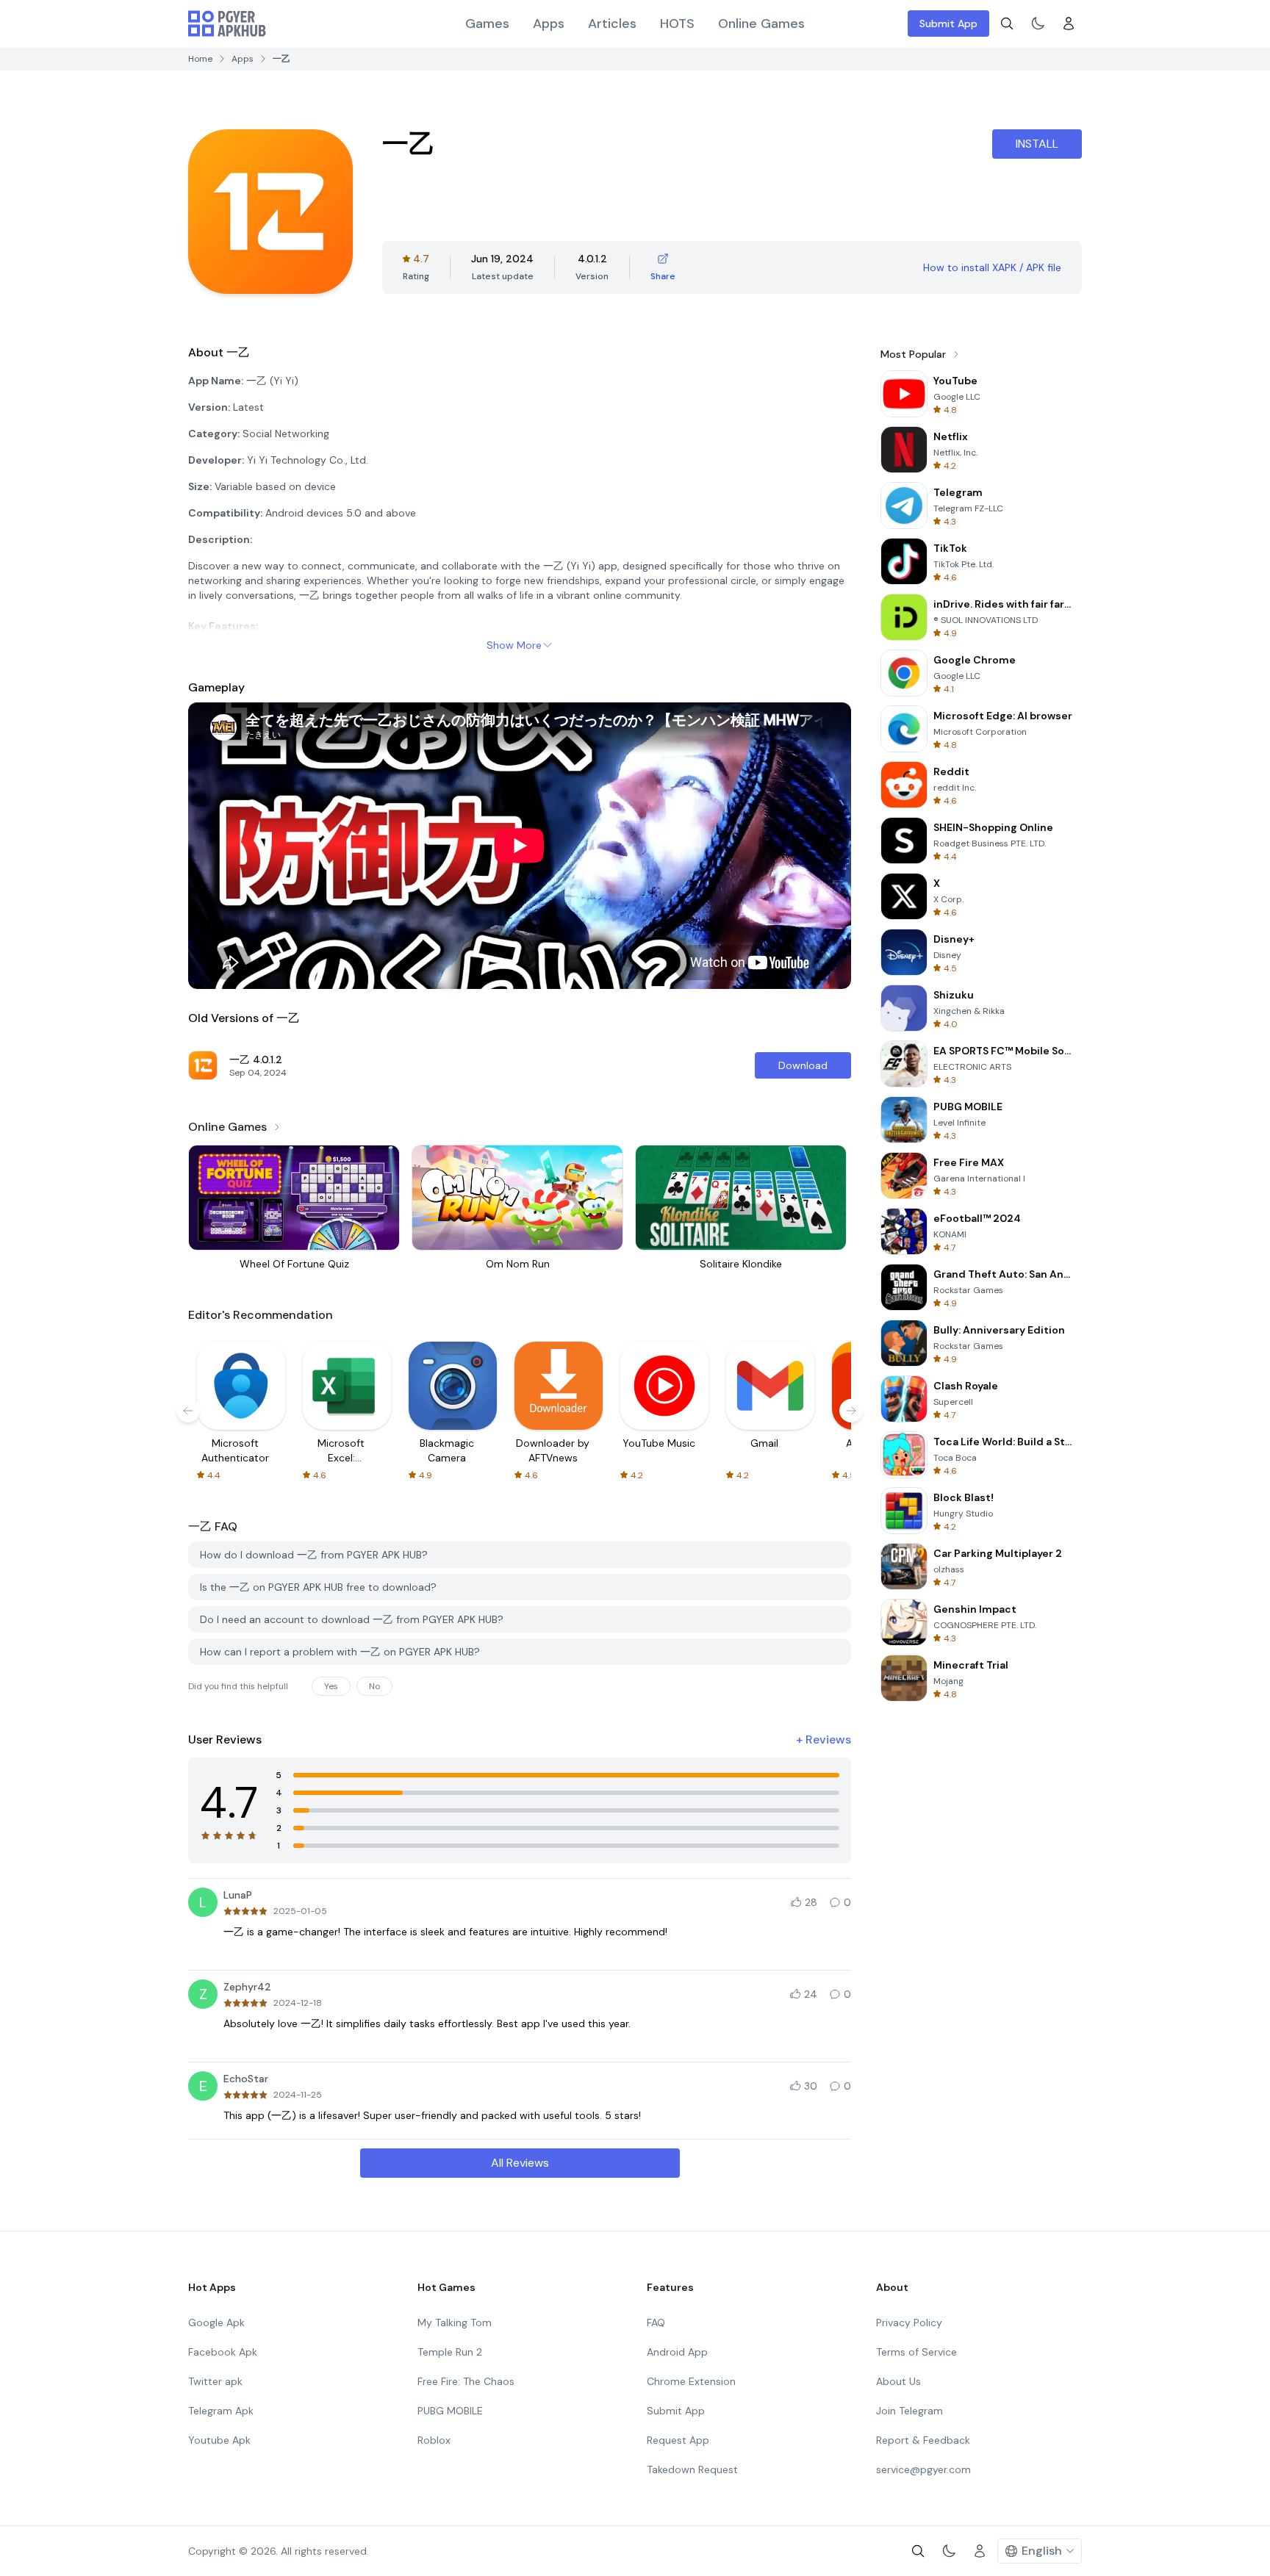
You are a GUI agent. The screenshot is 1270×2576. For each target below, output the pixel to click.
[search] (1007, 24)
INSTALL (1037, 144)
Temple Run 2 (450, 2352)
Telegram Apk (221, 2411)
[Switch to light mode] (1038, 24)
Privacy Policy (909, 2323)
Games (487, 24)
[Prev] (188, 1411)
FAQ (656, 2323)
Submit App (948, 24)
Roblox (434, 2440)
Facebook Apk (223, 2352)
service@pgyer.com (923, 2469)
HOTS (677, 24)
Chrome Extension (691, 2381)
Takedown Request (692, 2469)
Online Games (761, 24)
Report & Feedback (923, 2440)
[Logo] (227, 24)
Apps (549, 24)
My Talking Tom (455, 2323)
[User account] (1069, 24)
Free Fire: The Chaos (466, 2381)
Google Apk (216, 2323)
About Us (898, 2381)
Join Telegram (910, 2411)
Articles (612, 24)
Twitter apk (215, 2381)
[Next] (851, 1411)
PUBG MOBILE (450, 2411)
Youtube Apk (219, 2440)
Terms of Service (916, 2352)
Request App (678, 2440)
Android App (677, 2352)
